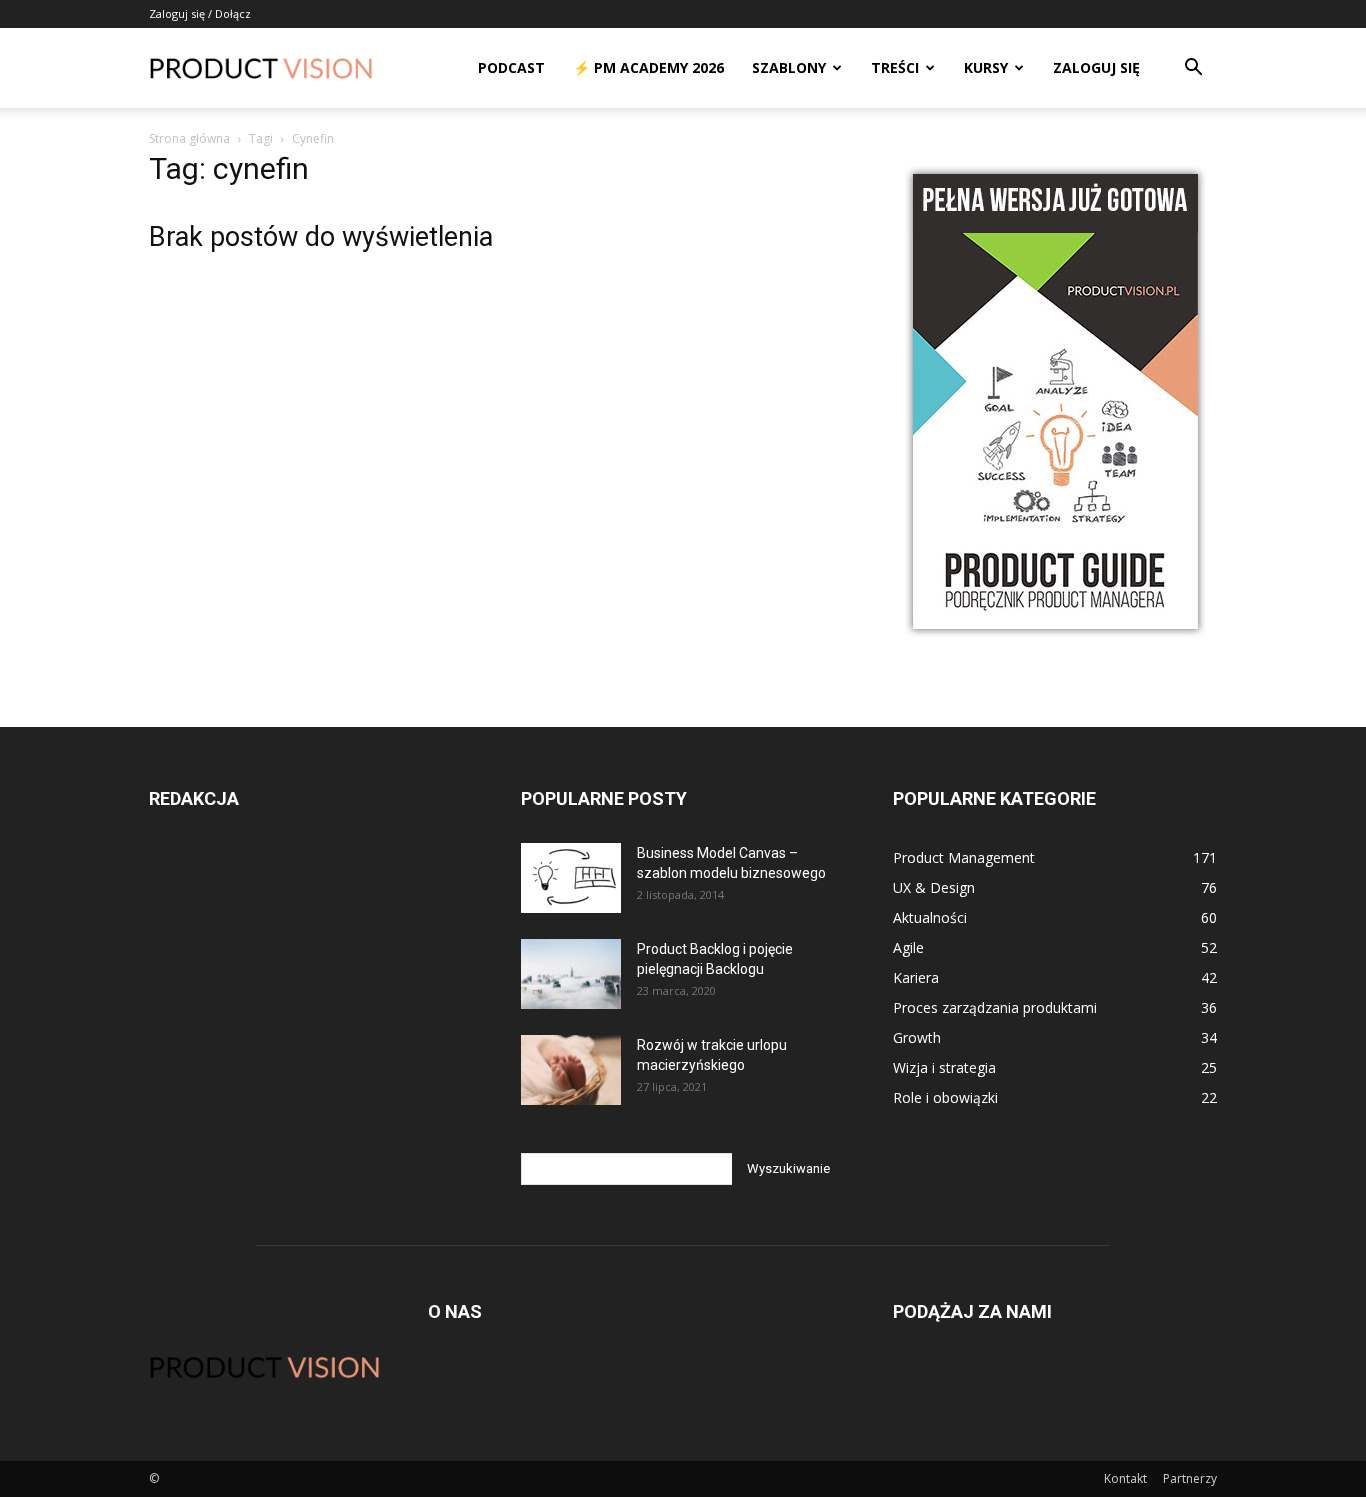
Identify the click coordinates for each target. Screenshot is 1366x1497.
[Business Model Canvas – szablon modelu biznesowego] (571, 878)
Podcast (511, 67)
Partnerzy (1190, 1478)
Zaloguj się (1096, 67)
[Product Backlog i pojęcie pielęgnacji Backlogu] (571, 974)
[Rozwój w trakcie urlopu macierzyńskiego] (571, 1070)
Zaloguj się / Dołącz (200, 13)
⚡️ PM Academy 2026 (648, 67)
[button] (1193, 69)
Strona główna (189, 138)
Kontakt (1125, 1478)
